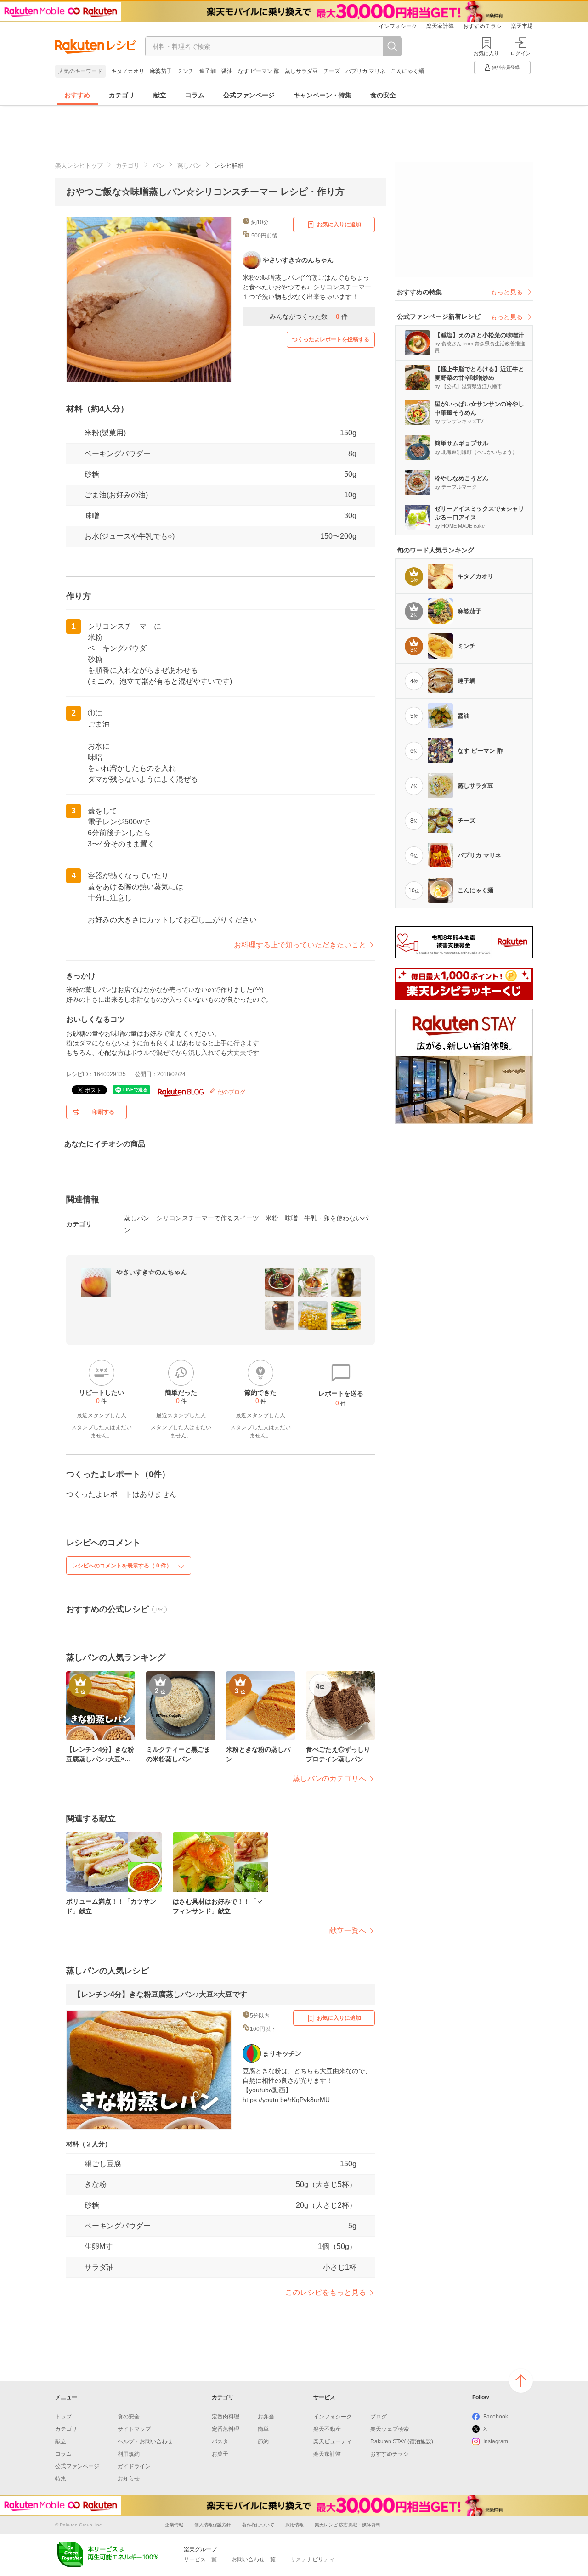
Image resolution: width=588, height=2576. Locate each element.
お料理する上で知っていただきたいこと (300, 945)
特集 (61, 2479)
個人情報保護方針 (213, 2525)
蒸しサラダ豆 (301, 71)
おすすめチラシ (482, 26)
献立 (160, 95)
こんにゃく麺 (407, 71)
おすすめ (77, 95)
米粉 (272, 1218)
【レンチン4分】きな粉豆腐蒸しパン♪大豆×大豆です (160, 1994)
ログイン (520, 53)
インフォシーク (398, 26)
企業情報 (174, 2525)
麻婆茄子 (161, 71)
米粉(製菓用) (105, 433)
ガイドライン (134, 2466)
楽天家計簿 (440, 26)
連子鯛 (208, 71)
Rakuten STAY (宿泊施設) (402, 2441)
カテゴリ (122, 95)
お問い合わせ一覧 (254, 2559)
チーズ (332, 71)
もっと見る (507, 292)
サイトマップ (134, 2429)
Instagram (496, 2441)
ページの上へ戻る (521, 2381)
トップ (63, 2417)
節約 (263, 2441)
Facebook (496, 2417)
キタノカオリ (128, 71)
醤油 (227, 71)
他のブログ (231, 1092)
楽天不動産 (327, 2429)
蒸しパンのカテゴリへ (329, 1778)
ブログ (379, 2417)
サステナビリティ (312, 2559)
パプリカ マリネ (365, 71)
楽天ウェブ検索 (390, 2429)
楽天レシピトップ (79, 166)
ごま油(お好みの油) (116, 495)
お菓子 (220, 2454)
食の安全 (383, 95)
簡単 (263, 2429)
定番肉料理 (226, 2417)
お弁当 (266, 2417)
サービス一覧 (200, 2559)
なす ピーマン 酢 (259, 71)
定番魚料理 (226, 2429)
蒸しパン (189, 166)
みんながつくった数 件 (309, 316)
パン (158, 166)
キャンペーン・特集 (322, 95)
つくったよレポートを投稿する (331, 339)
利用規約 (129, 2454)
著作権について (258, 2525)
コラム (195, 95)
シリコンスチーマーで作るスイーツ (208, 1218)
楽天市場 (522, 26)
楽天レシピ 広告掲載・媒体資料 (348, 2525)
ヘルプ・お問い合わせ (145, 2441)
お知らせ (129, 2479)
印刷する (103, 1112)
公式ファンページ (249, 95)
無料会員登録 (506, 67)
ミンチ (186, 71)
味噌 (92, 516)
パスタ (220, 2441)
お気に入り (486, 53)
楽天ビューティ (333, 2441)
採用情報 (294, 2525)
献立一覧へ (348, 1931)
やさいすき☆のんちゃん (152, 1272)
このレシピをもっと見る (326, 2292)
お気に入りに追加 (339, 225)
